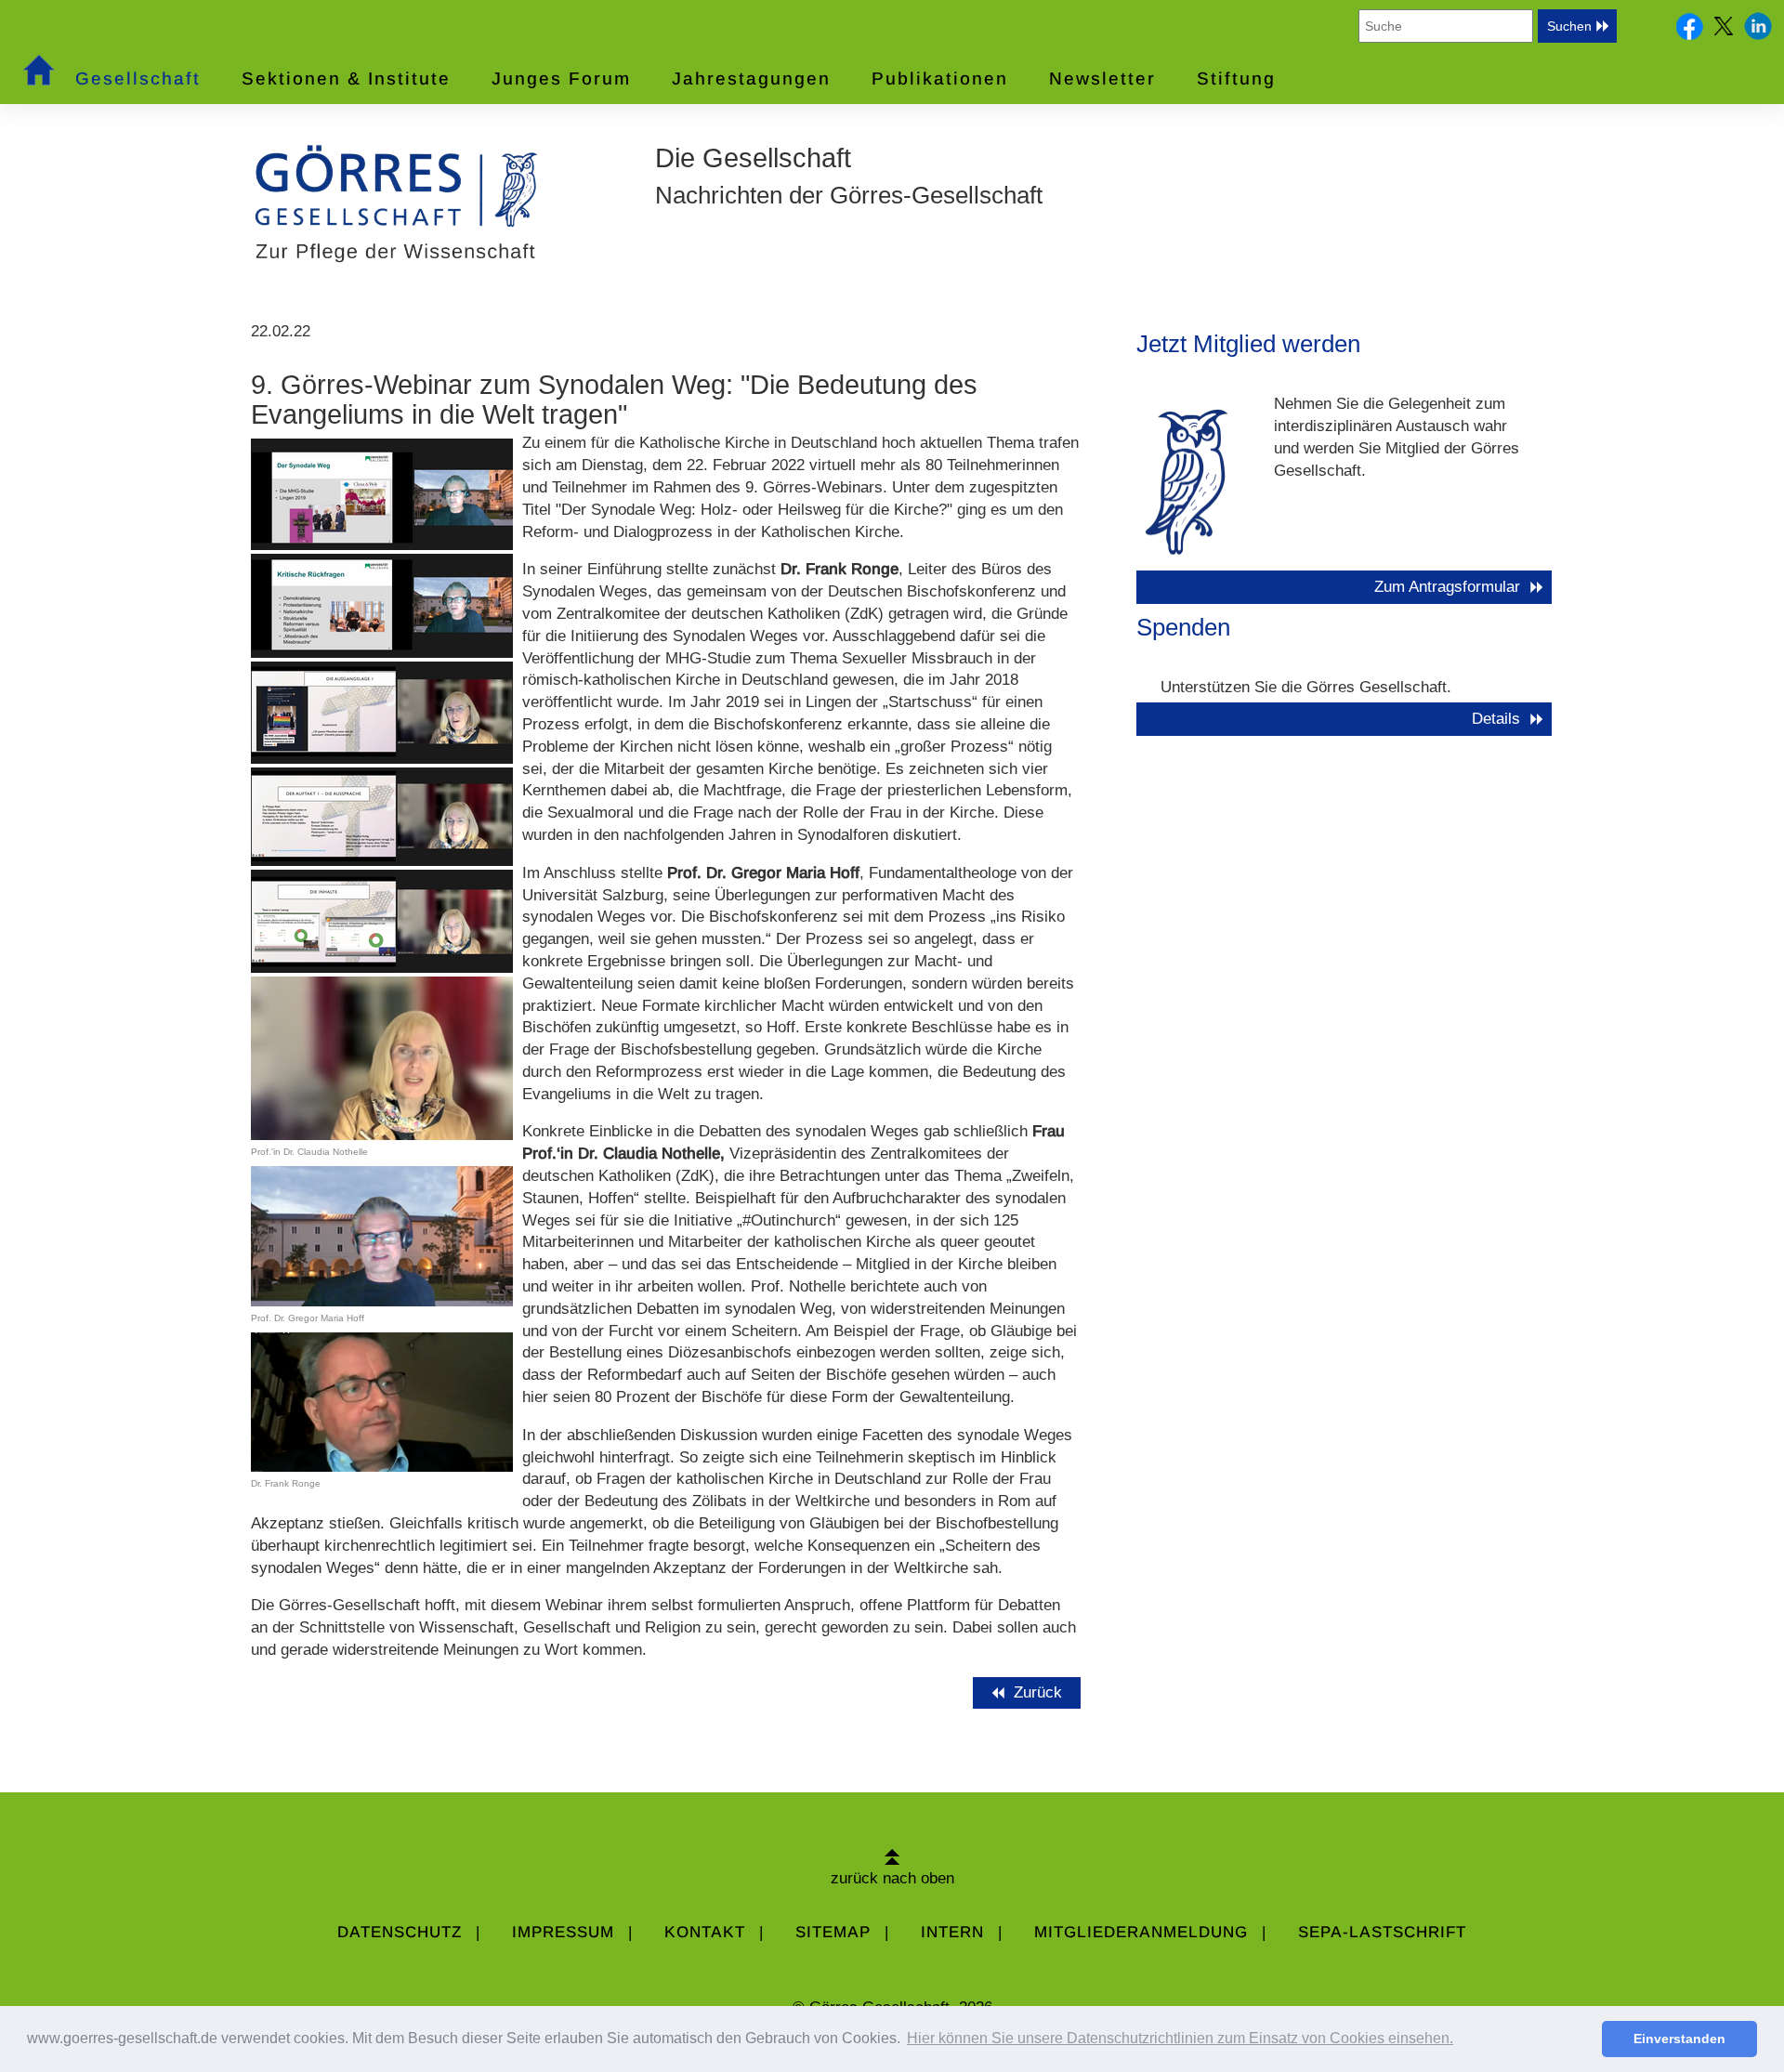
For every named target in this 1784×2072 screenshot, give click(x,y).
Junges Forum (561, 79)
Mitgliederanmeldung (1141, 1932)
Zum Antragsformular (1447, 587)
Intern (952, 1932)
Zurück (1040, 1692)
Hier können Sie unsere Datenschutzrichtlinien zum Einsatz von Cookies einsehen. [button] (1180, 2038)
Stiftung (1236, 79)
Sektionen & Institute (346, 79)
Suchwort (1326, 26)
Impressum (563, 1932)
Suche (1639, 26)
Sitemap (833, 1932)
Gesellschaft (138, 79)
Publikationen (940, 79)
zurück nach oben (892, 1878)
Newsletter (1102, 79)
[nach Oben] (892, 1856)
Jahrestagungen (751, 79)
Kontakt (705, 1932)
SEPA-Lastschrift (1382, 1932)
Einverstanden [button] (1679, 2039)
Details (1496, 719)
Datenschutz (400, 1932)
